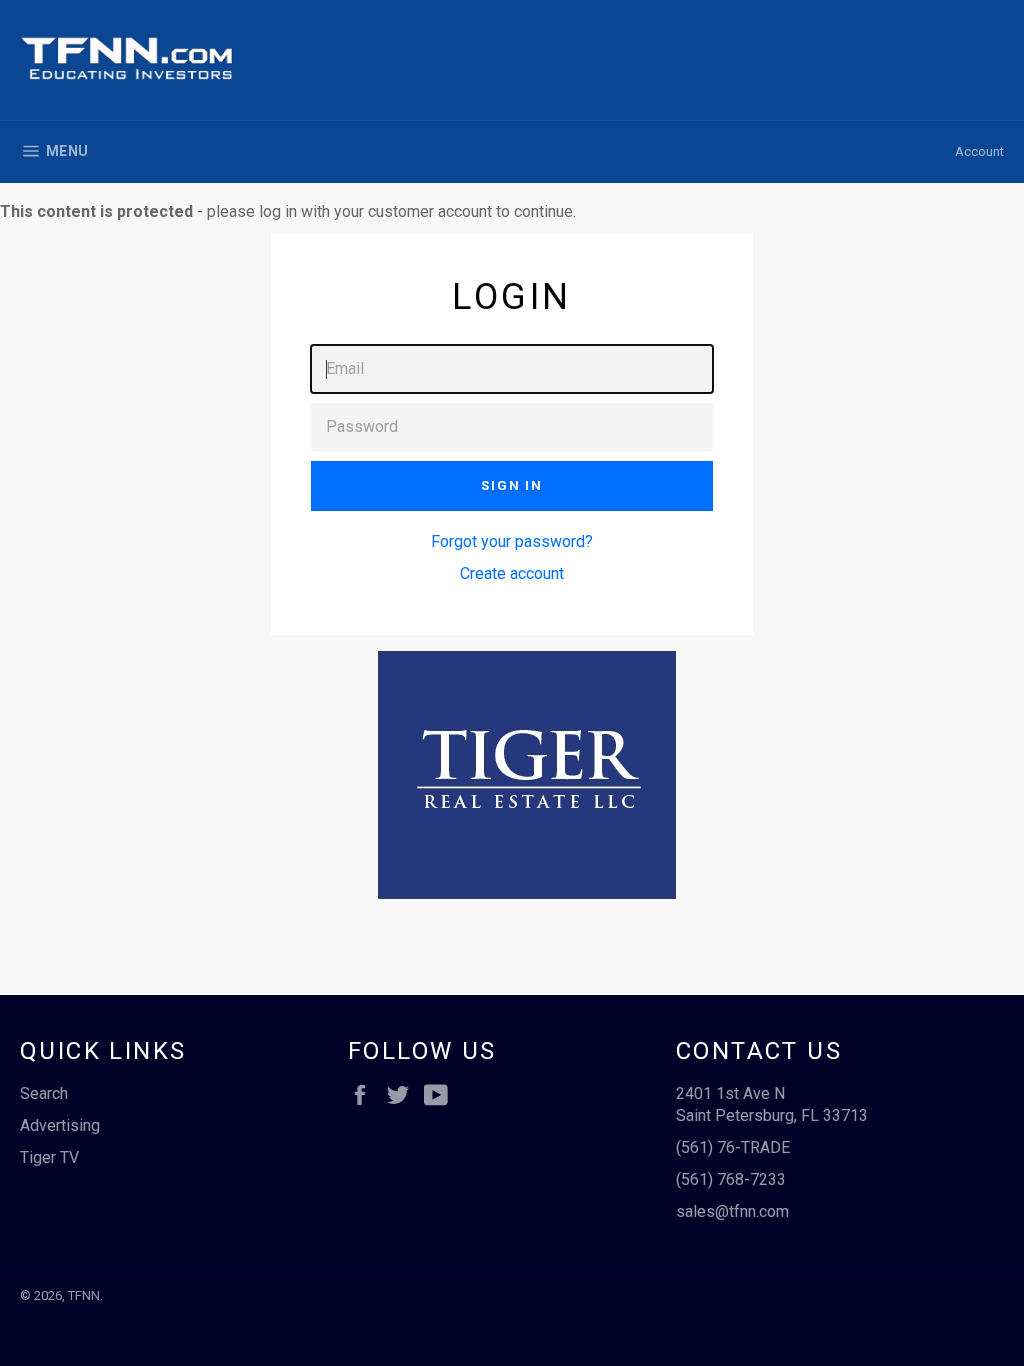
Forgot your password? (512, 541)
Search (44, 1093)
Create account (512, 573)
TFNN (84, 1295)
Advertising (60, 1125)
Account (979, 151)
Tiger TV (49, 1157)
